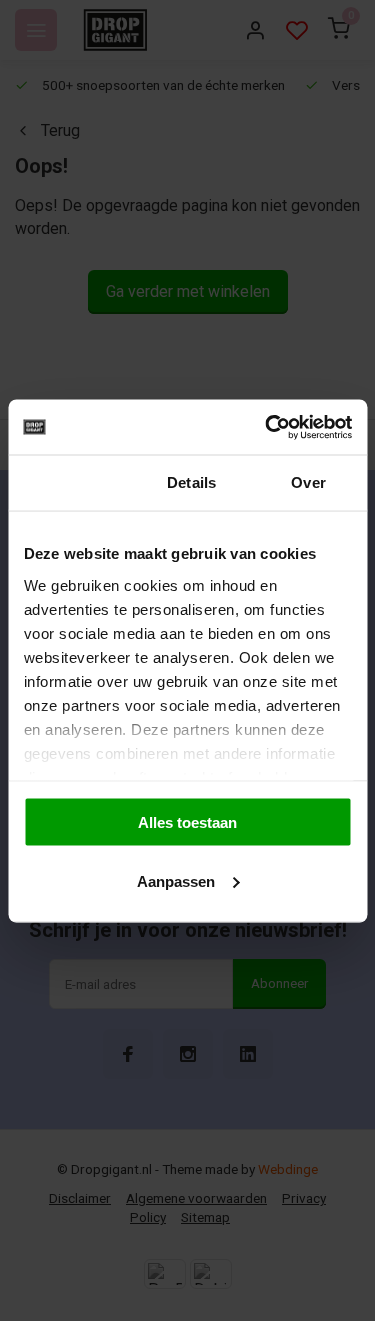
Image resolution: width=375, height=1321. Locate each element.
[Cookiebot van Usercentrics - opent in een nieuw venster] (267, 427)
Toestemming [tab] (70, 482)
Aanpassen (176, 880)
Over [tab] (308, 482)
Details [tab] (191, 482)
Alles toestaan (187, 822)
